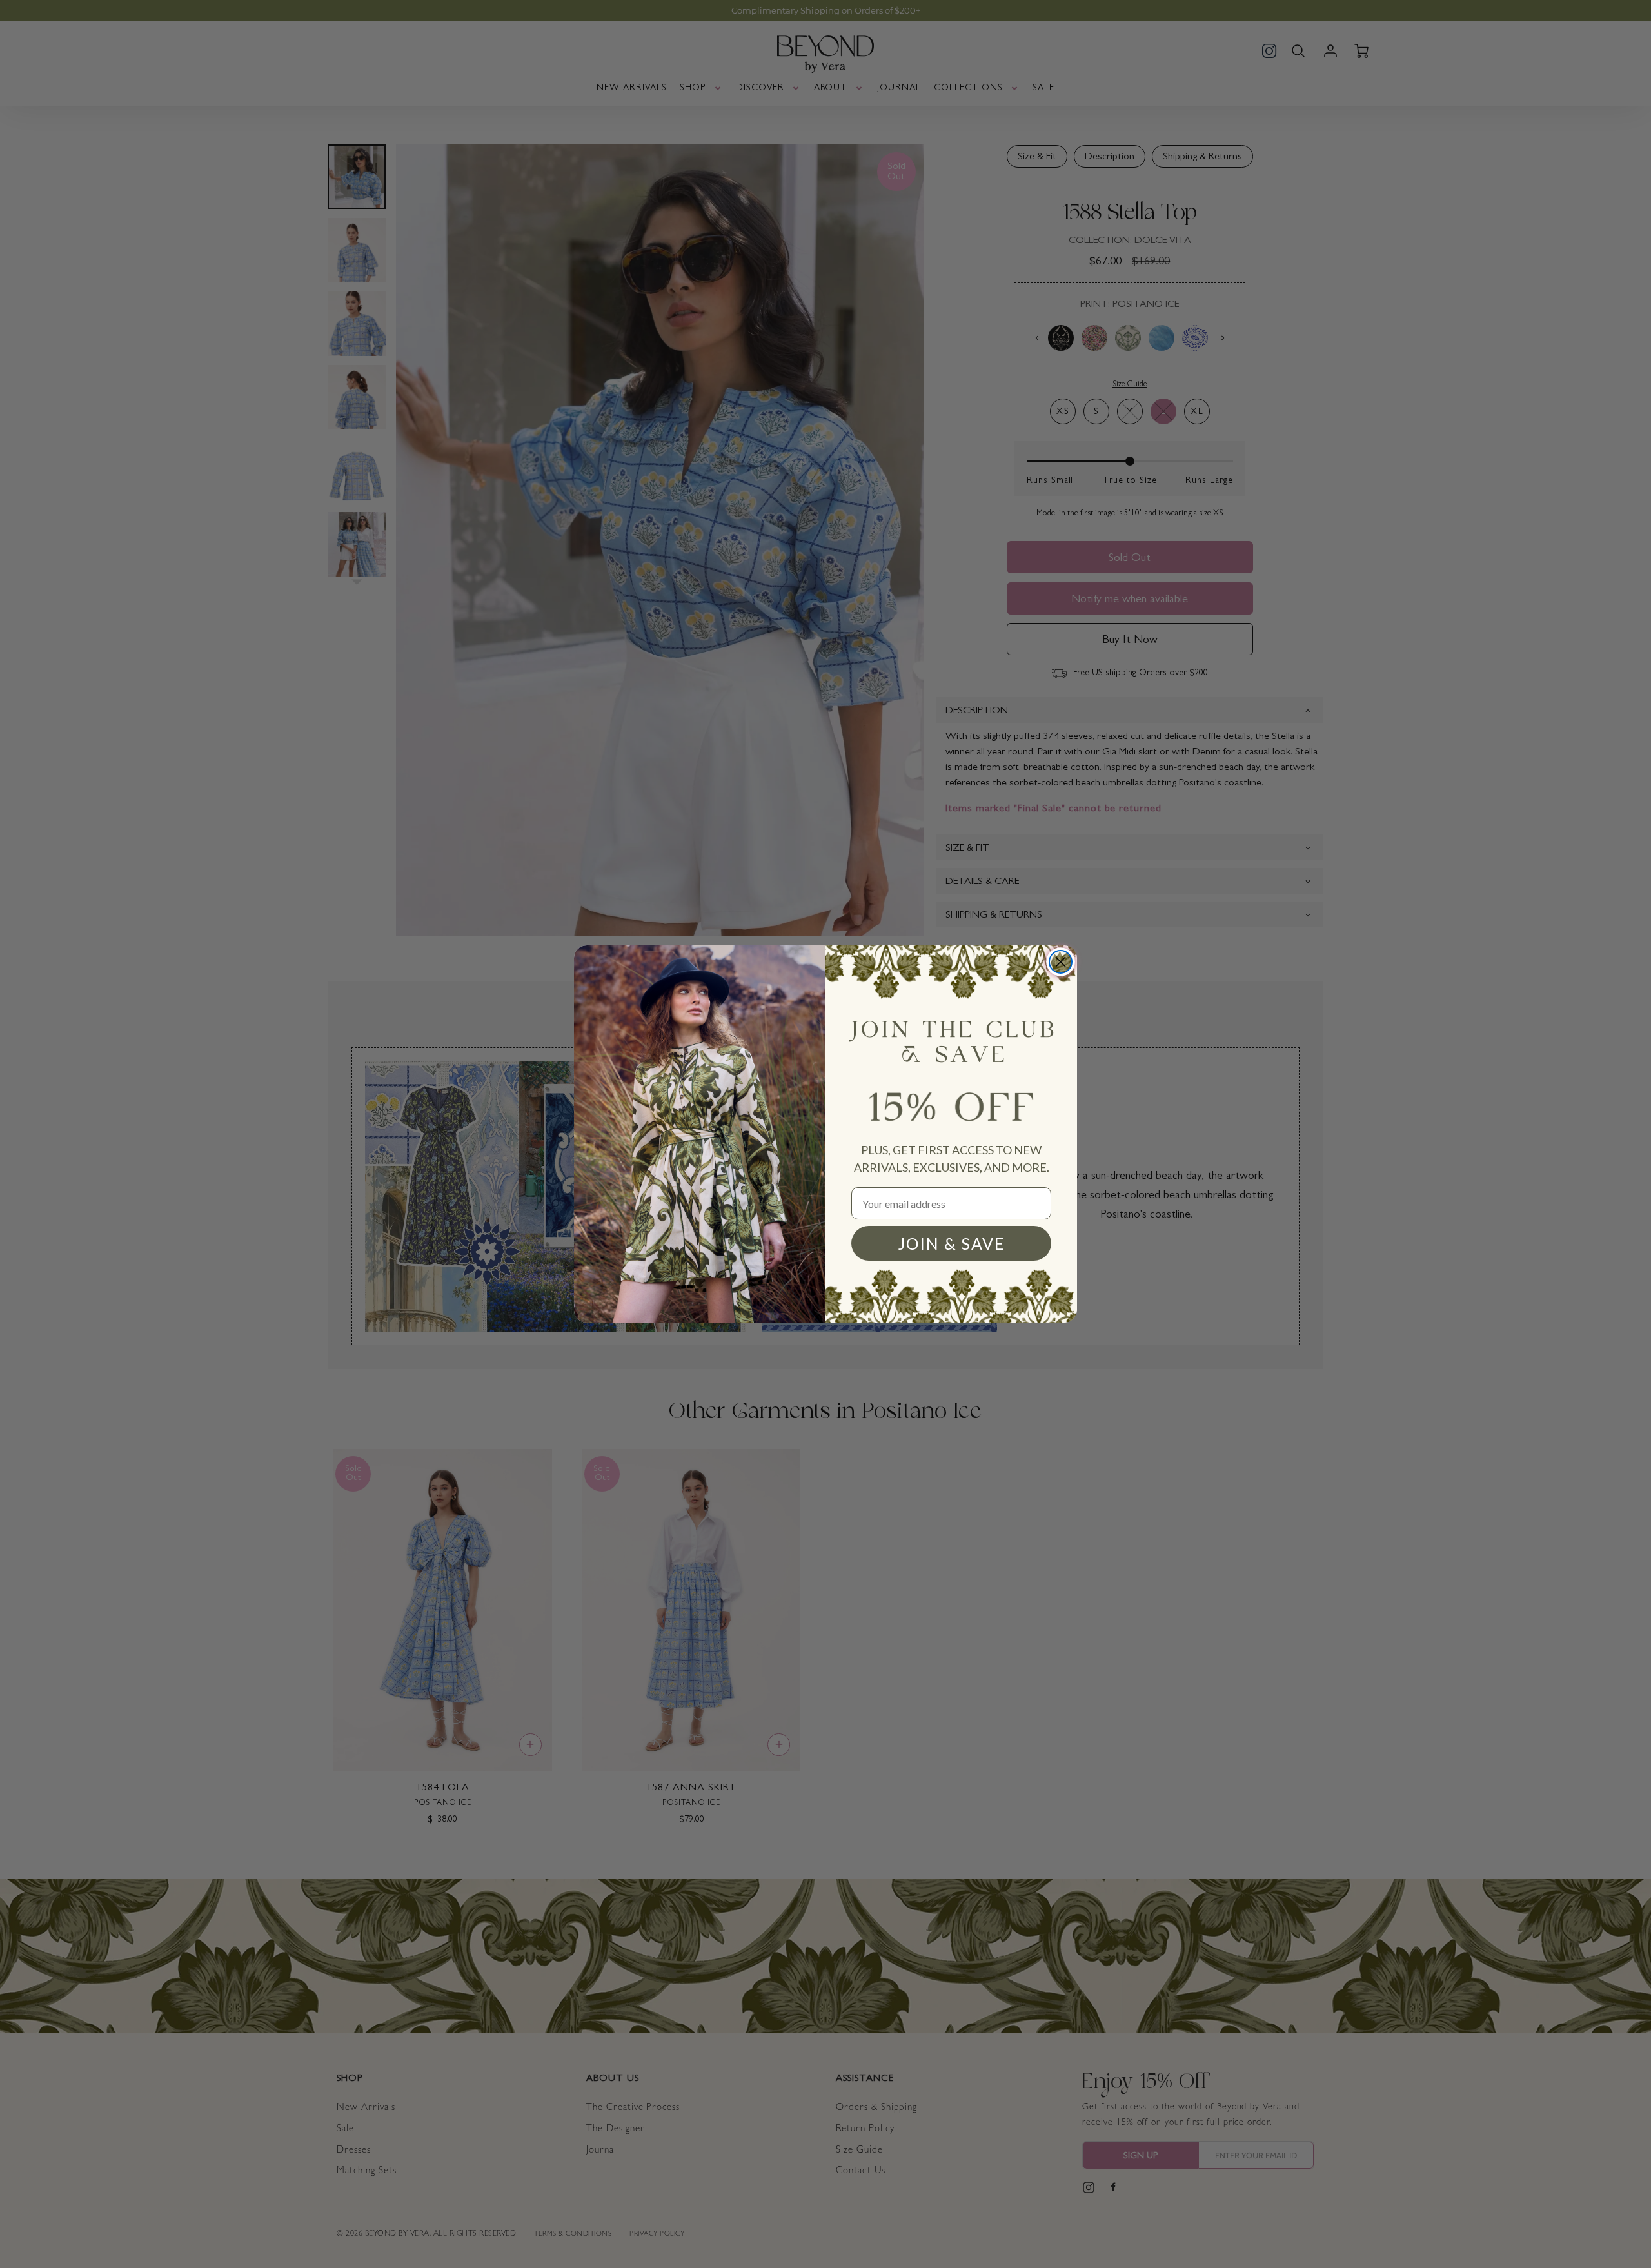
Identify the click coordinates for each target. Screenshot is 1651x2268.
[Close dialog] (1061, 962)
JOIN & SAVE (952, 1243)
